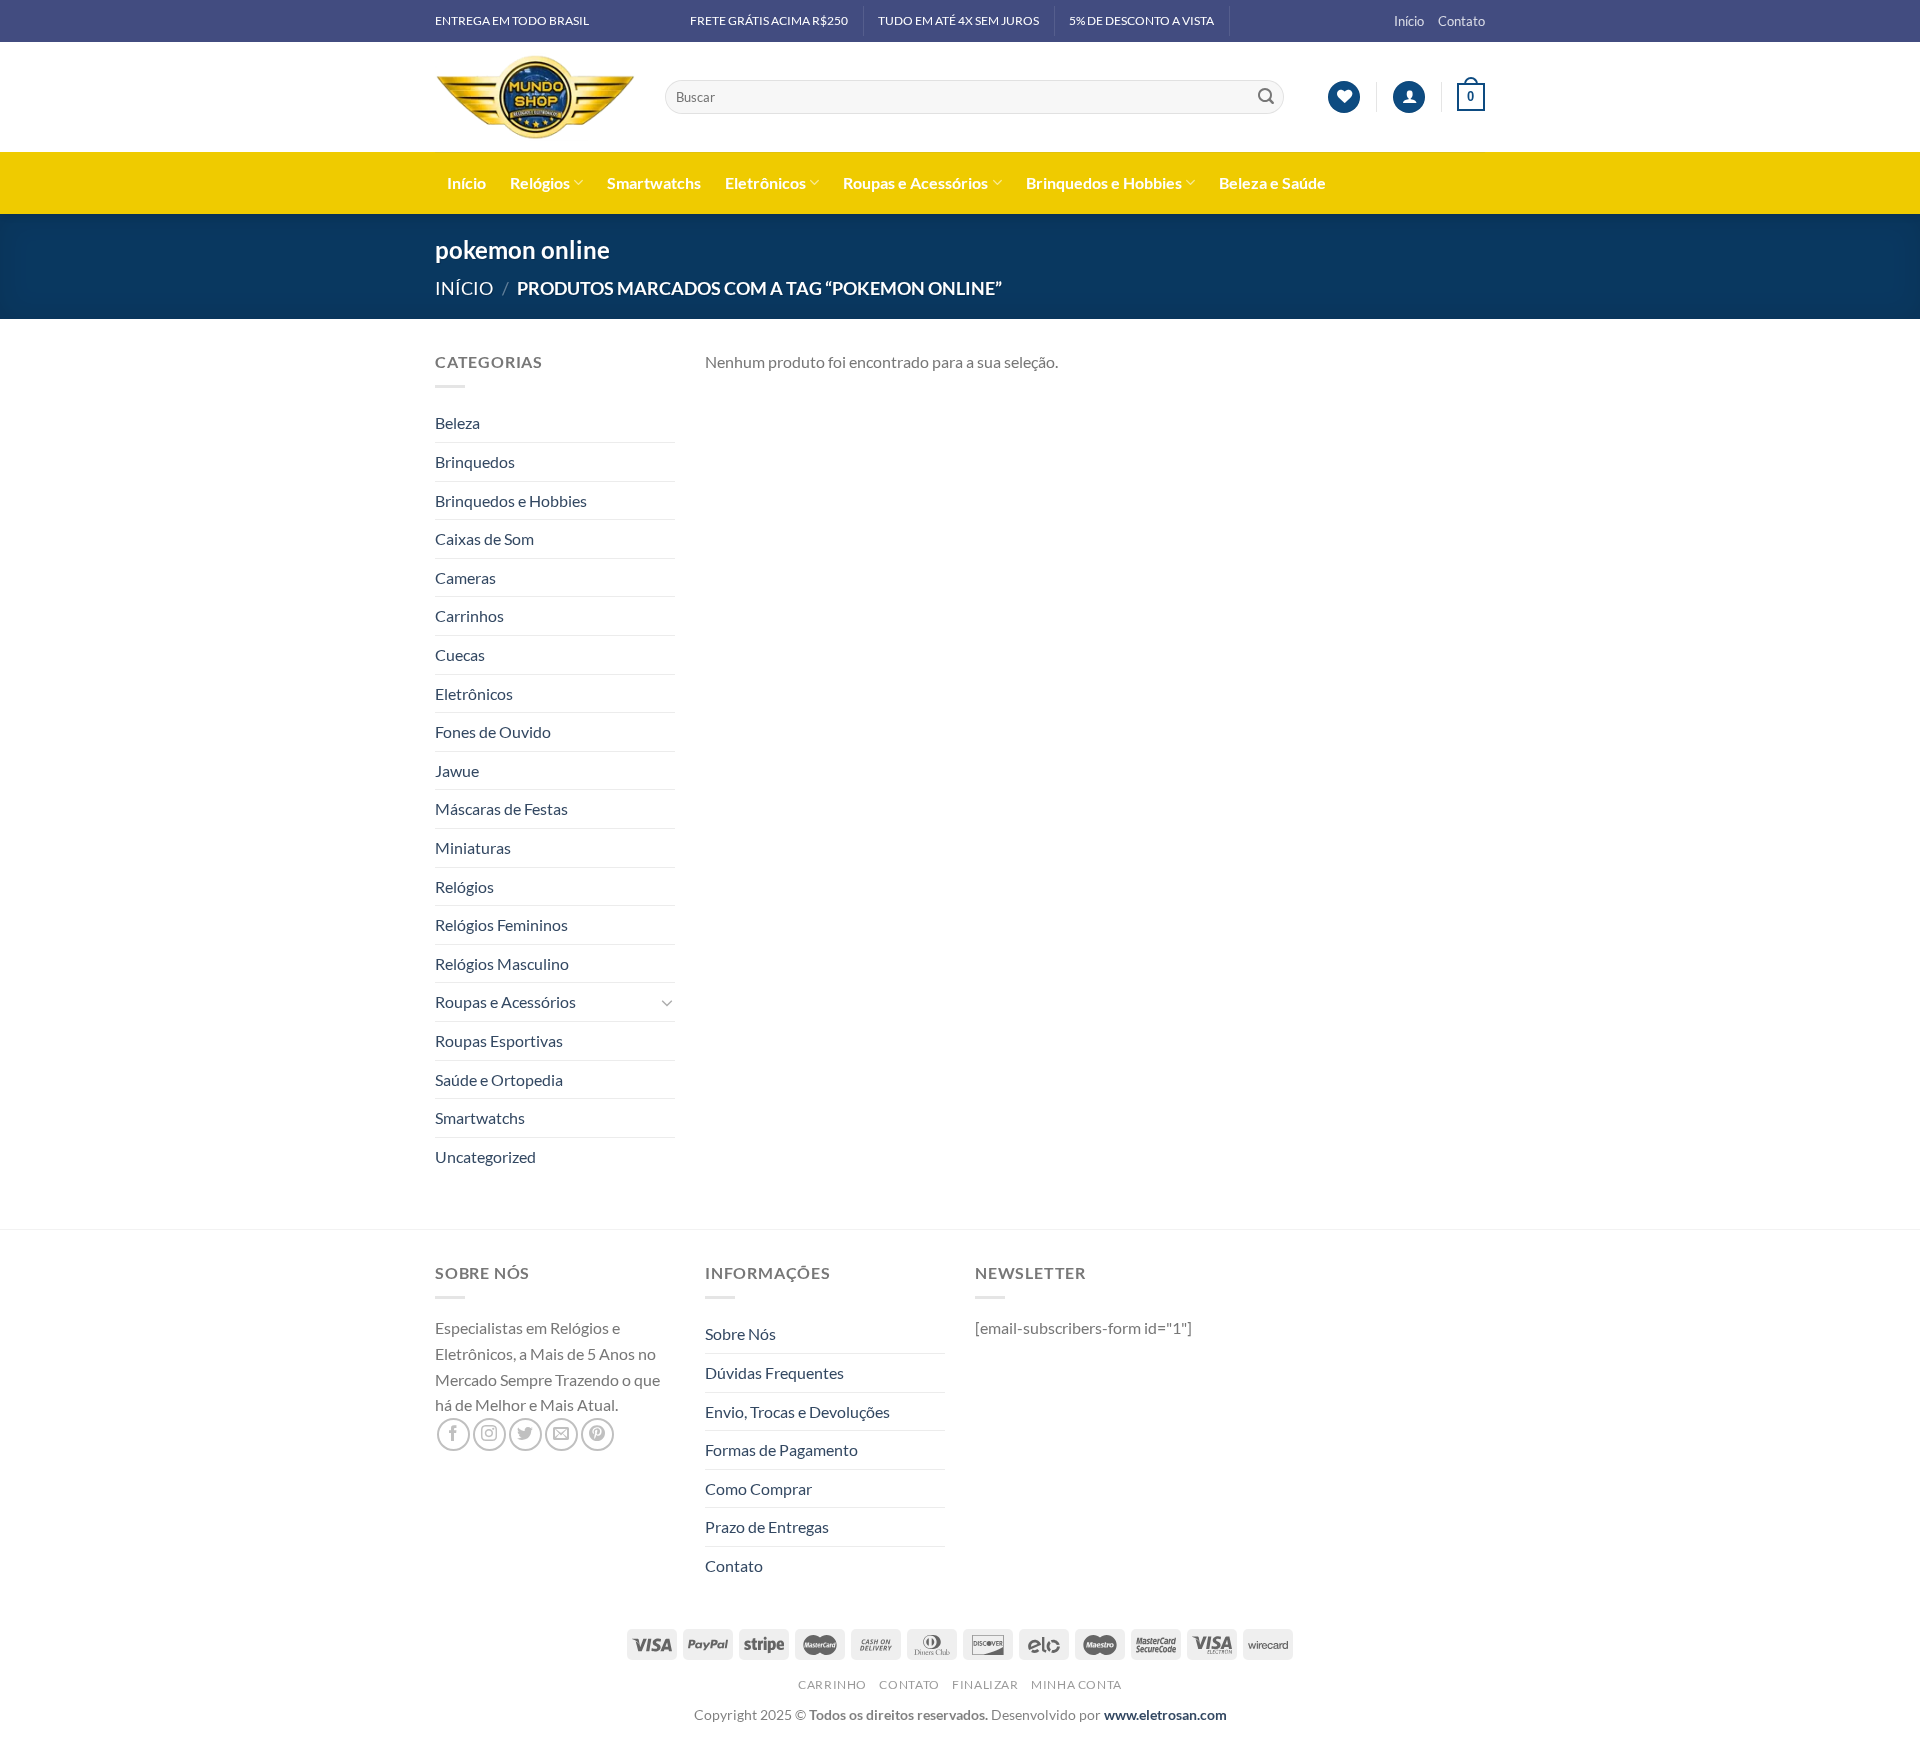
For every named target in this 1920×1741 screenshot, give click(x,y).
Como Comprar (758, 1488)
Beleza (457, 422)
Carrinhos (469, 615)
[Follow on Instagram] (489, 1434)
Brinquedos (475, 461)
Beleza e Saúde (1272, 182)
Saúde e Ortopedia (499, 1079)
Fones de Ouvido (493, 731)
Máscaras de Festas (501, 808)
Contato (1461, 21)
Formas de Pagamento (781, 1449)
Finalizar (985, 1684)
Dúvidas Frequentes (774, 1372)
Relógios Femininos (501, 924)
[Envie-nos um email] (561, 1434)
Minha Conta (1076, 1684)
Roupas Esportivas (499, 1040)
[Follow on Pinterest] (597, 1434)
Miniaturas (473, 847)
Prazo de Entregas (767, 1526)
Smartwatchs (654, 182)
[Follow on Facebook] (453, 1434)
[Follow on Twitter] (525, 1434)
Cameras (465, 577)
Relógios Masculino (502, 963)
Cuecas (460, 654)
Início (1409, 21)
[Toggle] (667, 1002)
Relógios (540, 182)
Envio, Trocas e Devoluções (797, 1411)
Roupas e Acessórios (915, 182)
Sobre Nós (740, 1333)
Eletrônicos (765, 182)
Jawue (457, 770)
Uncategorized (485, 1156)
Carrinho (832, 1684)
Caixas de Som (484, 538)
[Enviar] (1266, 97)
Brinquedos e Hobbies (1104, 182)
